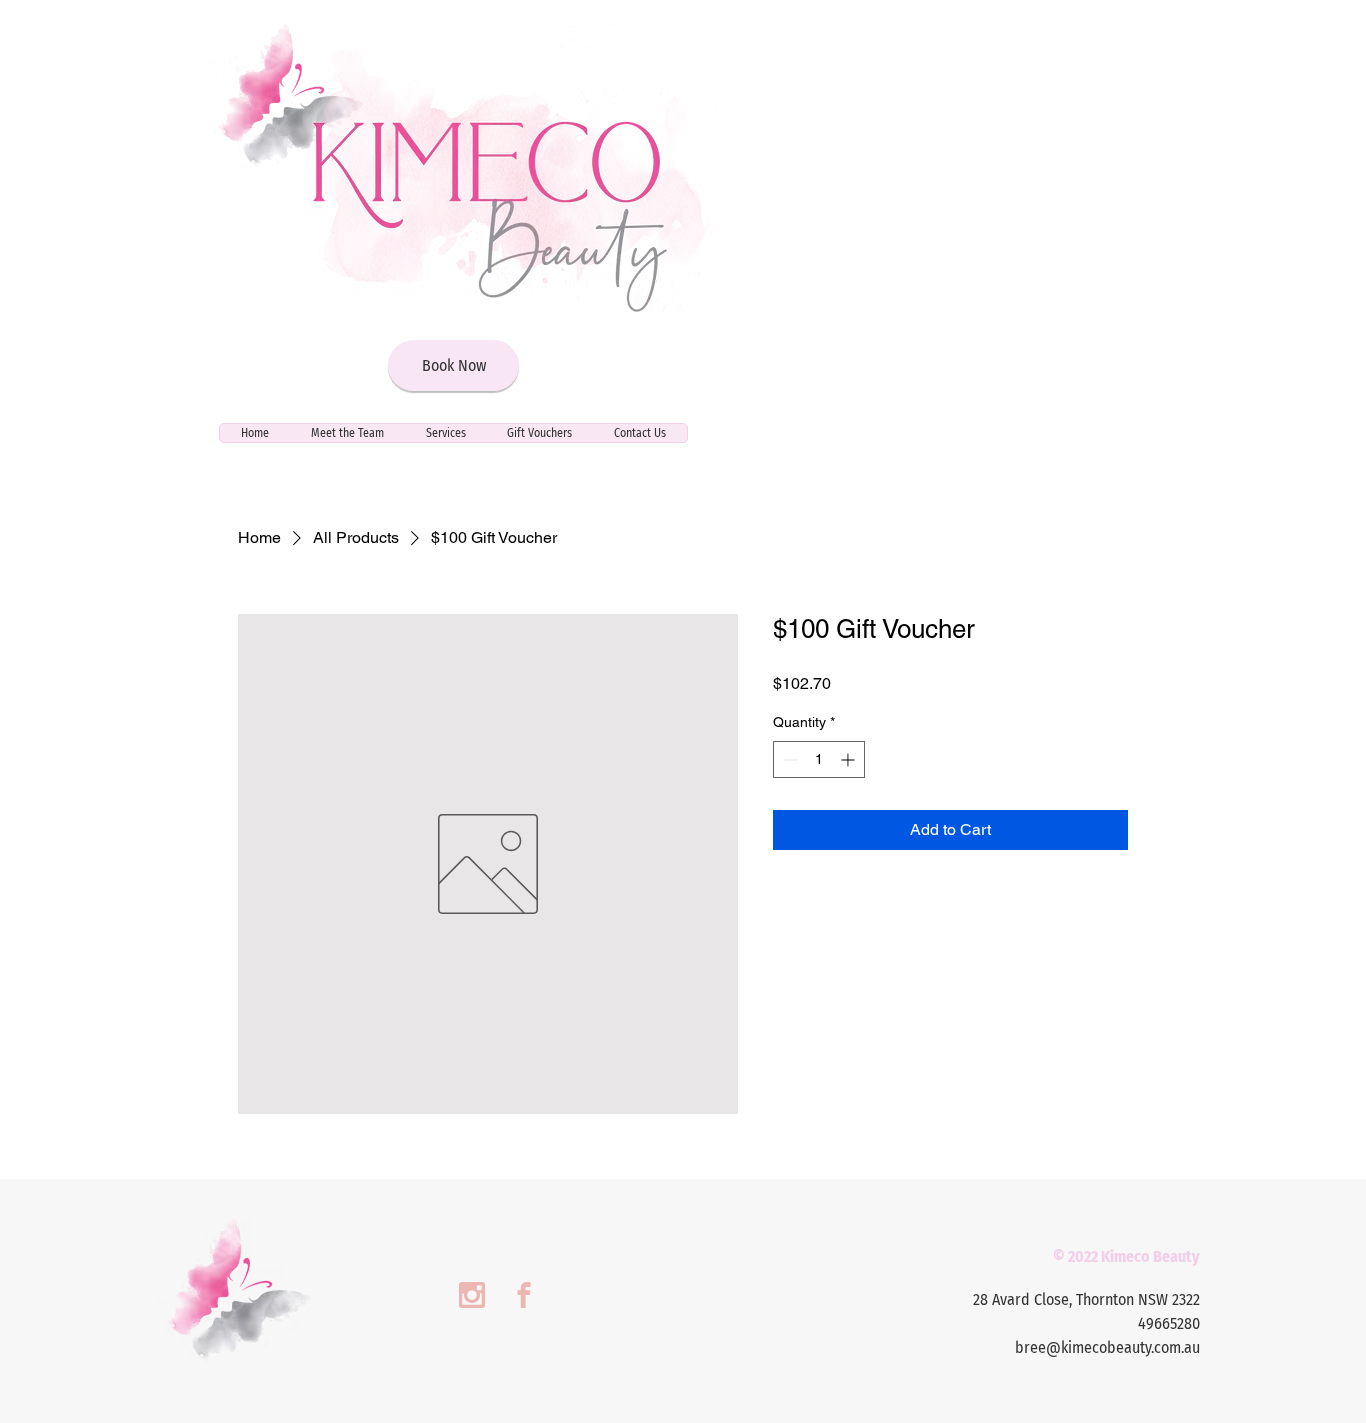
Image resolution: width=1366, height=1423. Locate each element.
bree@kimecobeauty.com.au (1107, 1347)
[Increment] (849, 759)
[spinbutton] (819, 759)
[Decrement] (788, 759)
